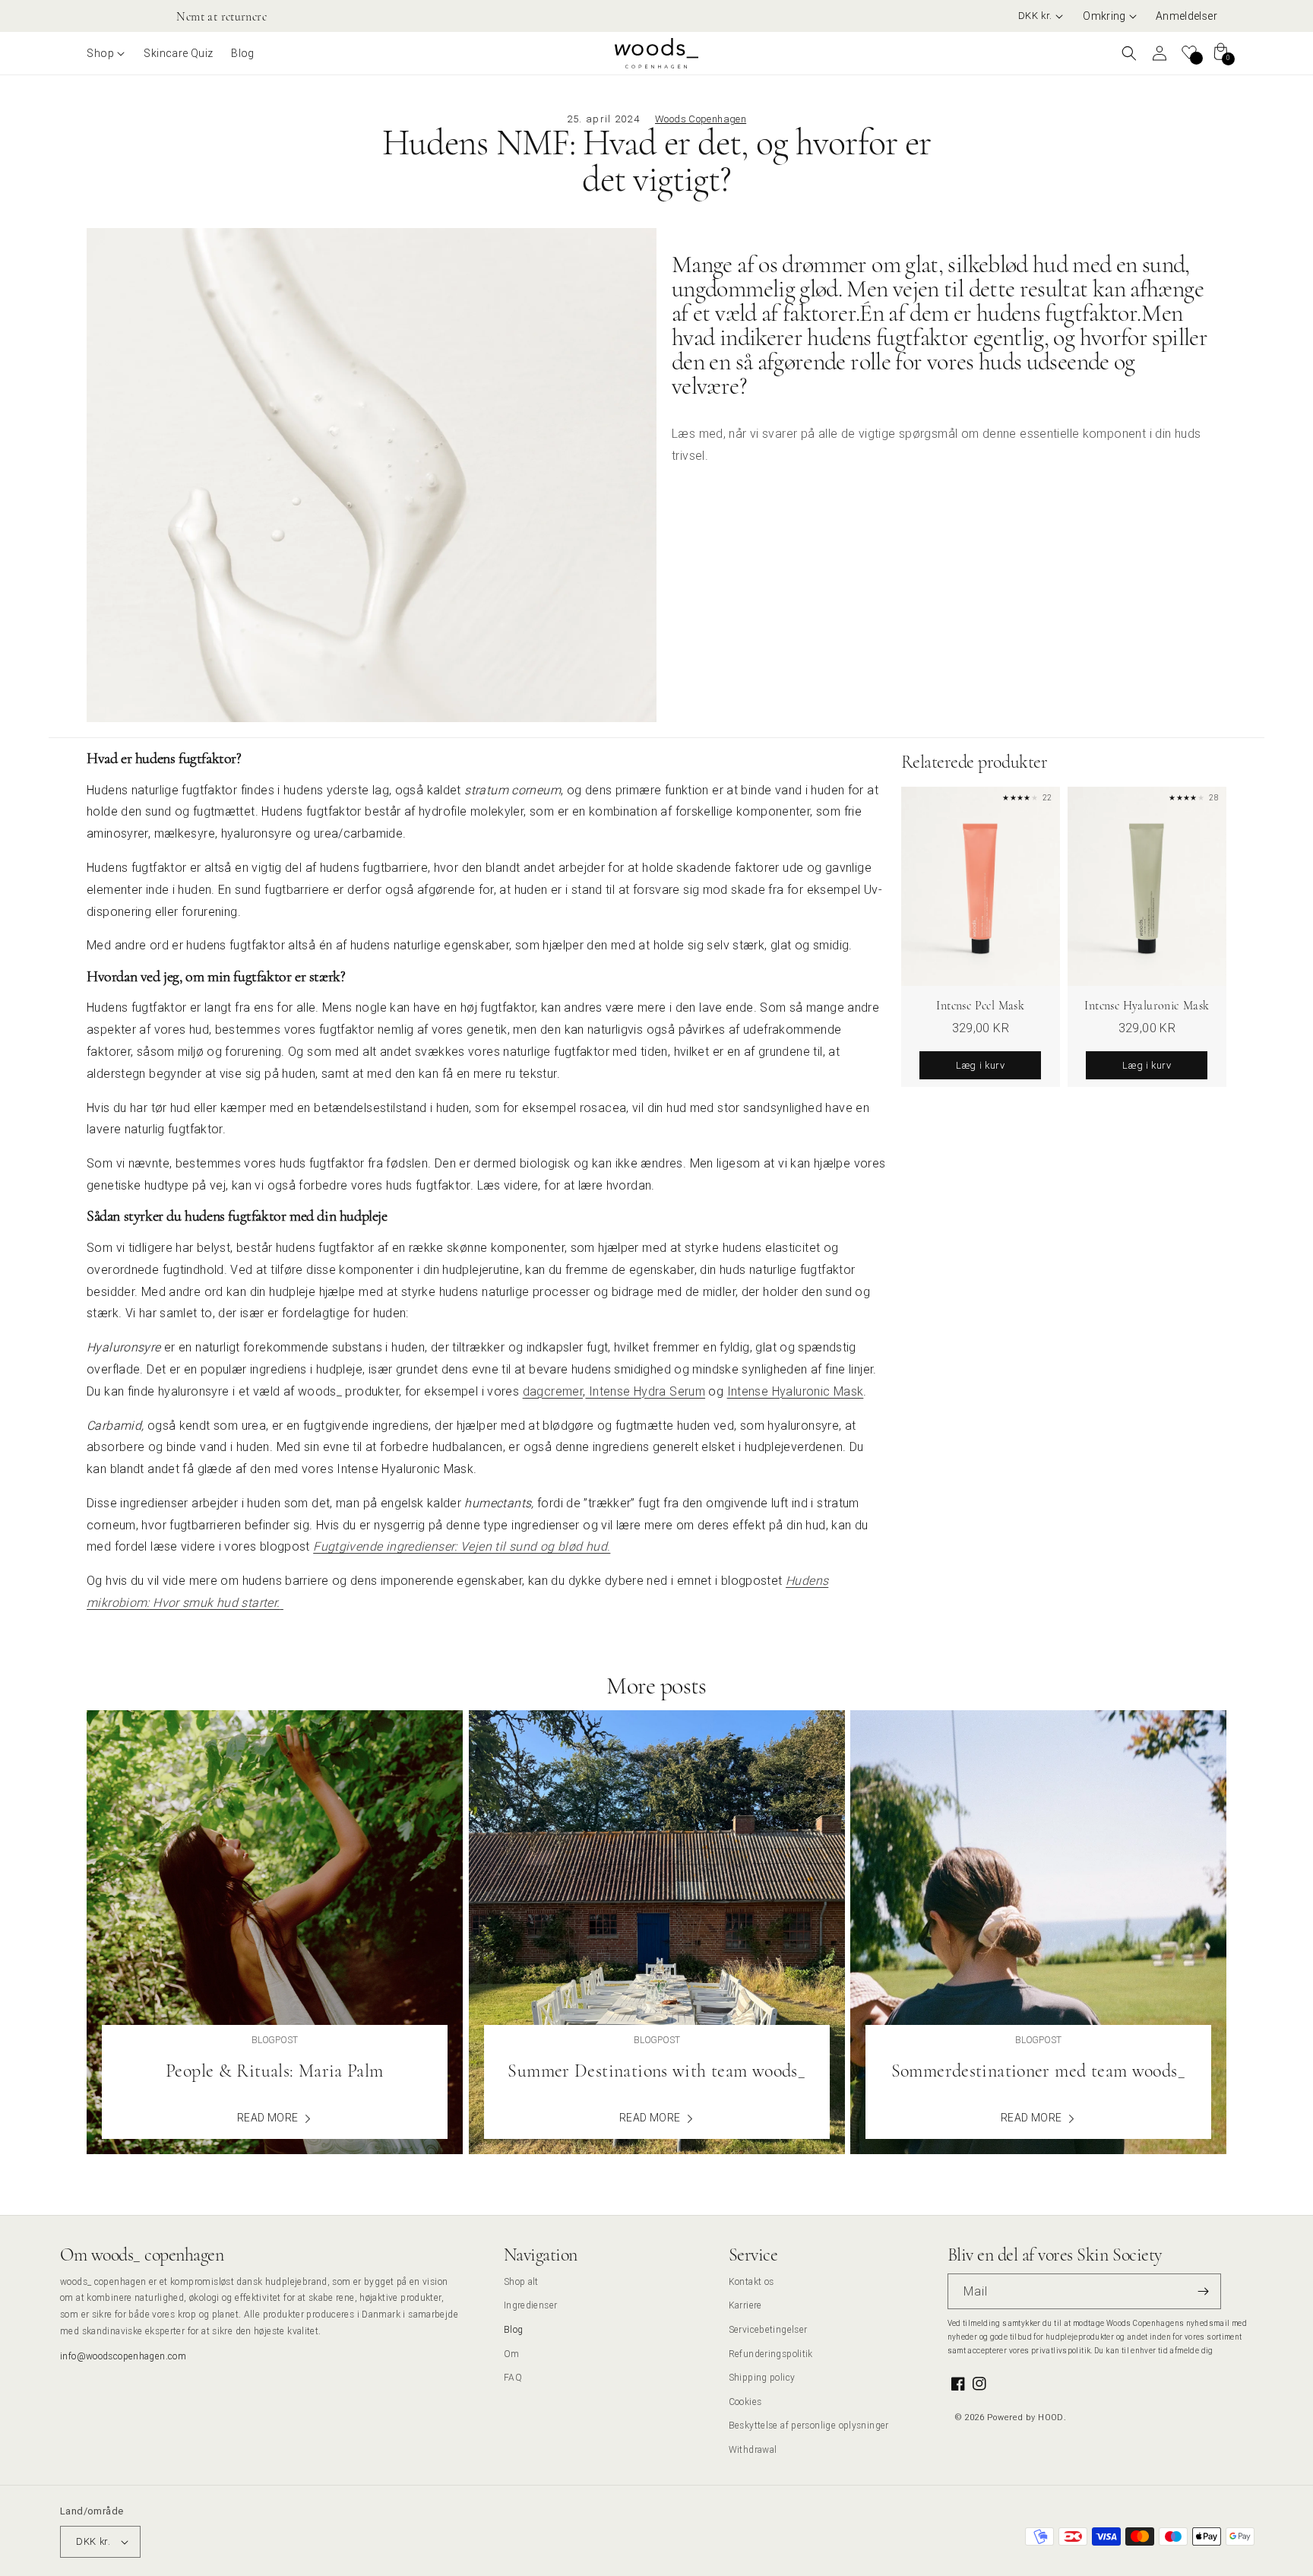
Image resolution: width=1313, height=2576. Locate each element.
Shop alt (521, 2281)
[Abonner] (1204, 2291)
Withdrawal (753, 2449)
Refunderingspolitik (771, 2354)
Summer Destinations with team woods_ (656, 2071)
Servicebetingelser (768, 2329)
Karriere (745, 2305)
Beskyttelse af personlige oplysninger (809, 2425)
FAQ (513, 2377)
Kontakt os (751, 2281)
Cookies (745, 2402)
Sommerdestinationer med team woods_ (1038, 2071)
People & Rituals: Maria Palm (275, 2071)
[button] (1110, 16)
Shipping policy (762, 2377)
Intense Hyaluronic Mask (796, 1391)
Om (512, 2354)
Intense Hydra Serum (645, 1391)
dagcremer (553, 1391)
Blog (514, 2329)
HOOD (1051, 2417)
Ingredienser (531, 2305)
